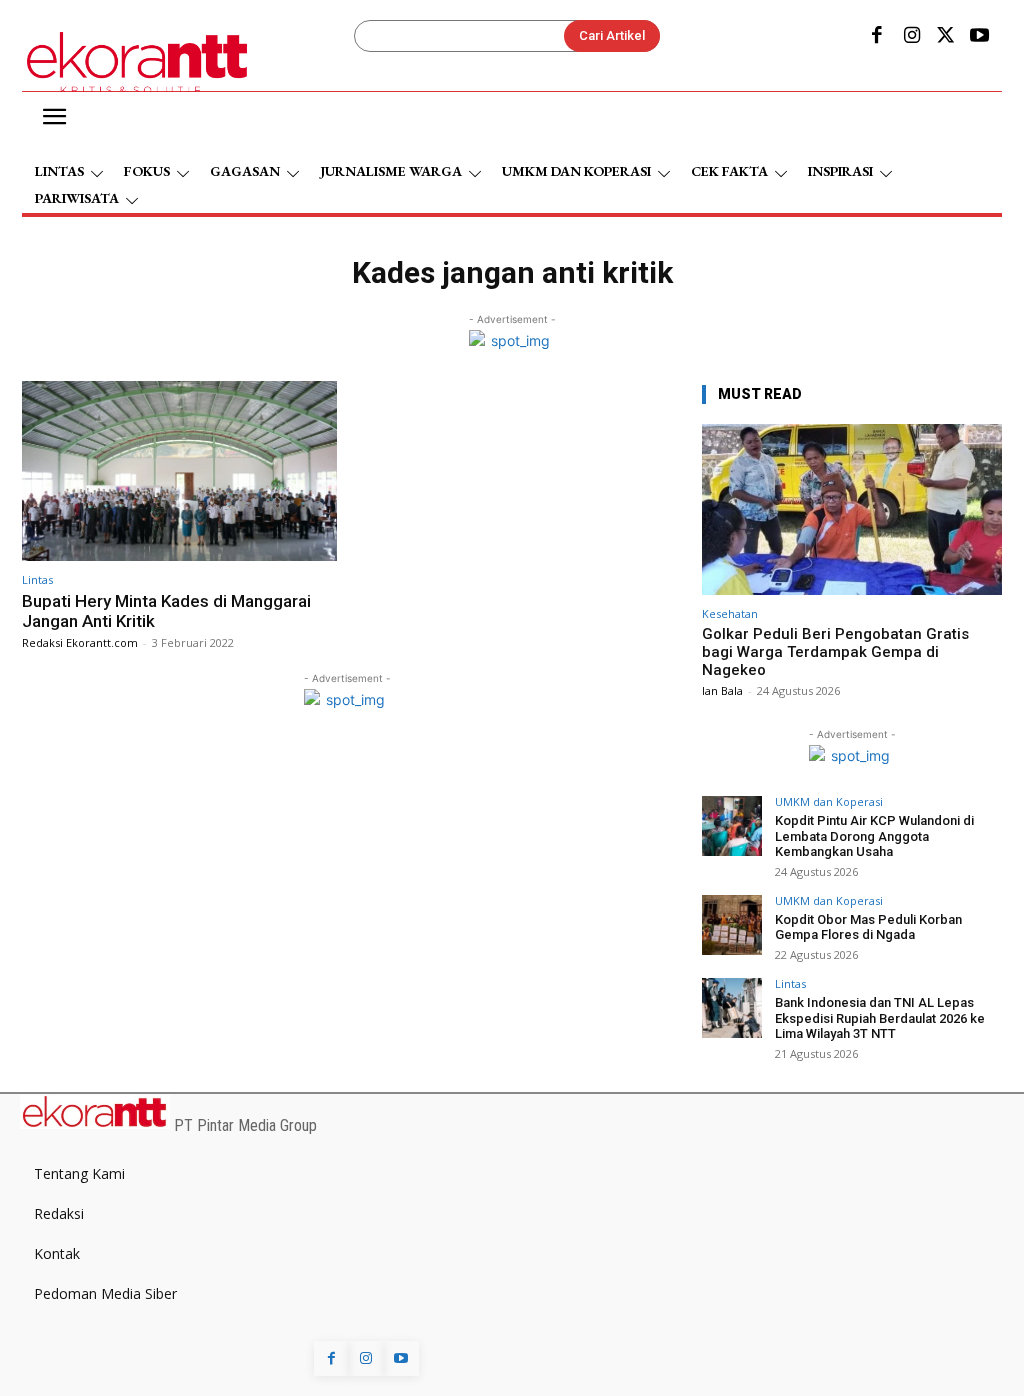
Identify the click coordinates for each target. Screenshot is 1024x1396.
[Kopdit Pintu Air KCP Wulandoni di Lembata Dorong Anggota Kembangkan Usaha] (732, 826)
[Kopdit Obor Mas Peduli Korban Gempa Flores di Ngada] (732, 925)
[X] (946, 37)
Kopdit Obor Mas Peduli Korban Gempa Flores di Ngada (868, 927)
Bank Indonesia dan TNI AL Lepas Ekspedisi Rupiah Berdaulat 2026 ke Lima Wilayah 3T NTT (880, 1018)
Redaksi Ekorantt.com (80, 642)
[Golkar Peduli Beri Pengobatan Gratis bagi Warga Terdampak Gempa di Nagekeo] (852, 509)
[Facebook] (877, 37)
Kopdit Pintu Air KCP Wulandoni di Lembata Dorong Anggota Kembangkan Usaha (874, 836)
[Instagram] (911, 37)
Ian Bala (722, 690)
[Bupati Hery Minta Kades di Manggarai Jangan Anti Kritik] (179, 471)
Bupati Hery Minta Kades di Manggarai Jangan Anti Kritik (166, 611)
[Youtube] (980, 37)
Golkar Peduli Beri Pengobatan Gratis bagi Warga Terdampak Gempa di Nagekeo (835, 652)
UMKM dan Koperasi (829, 801)
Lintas (37, 579)
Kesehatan (730, 613)
